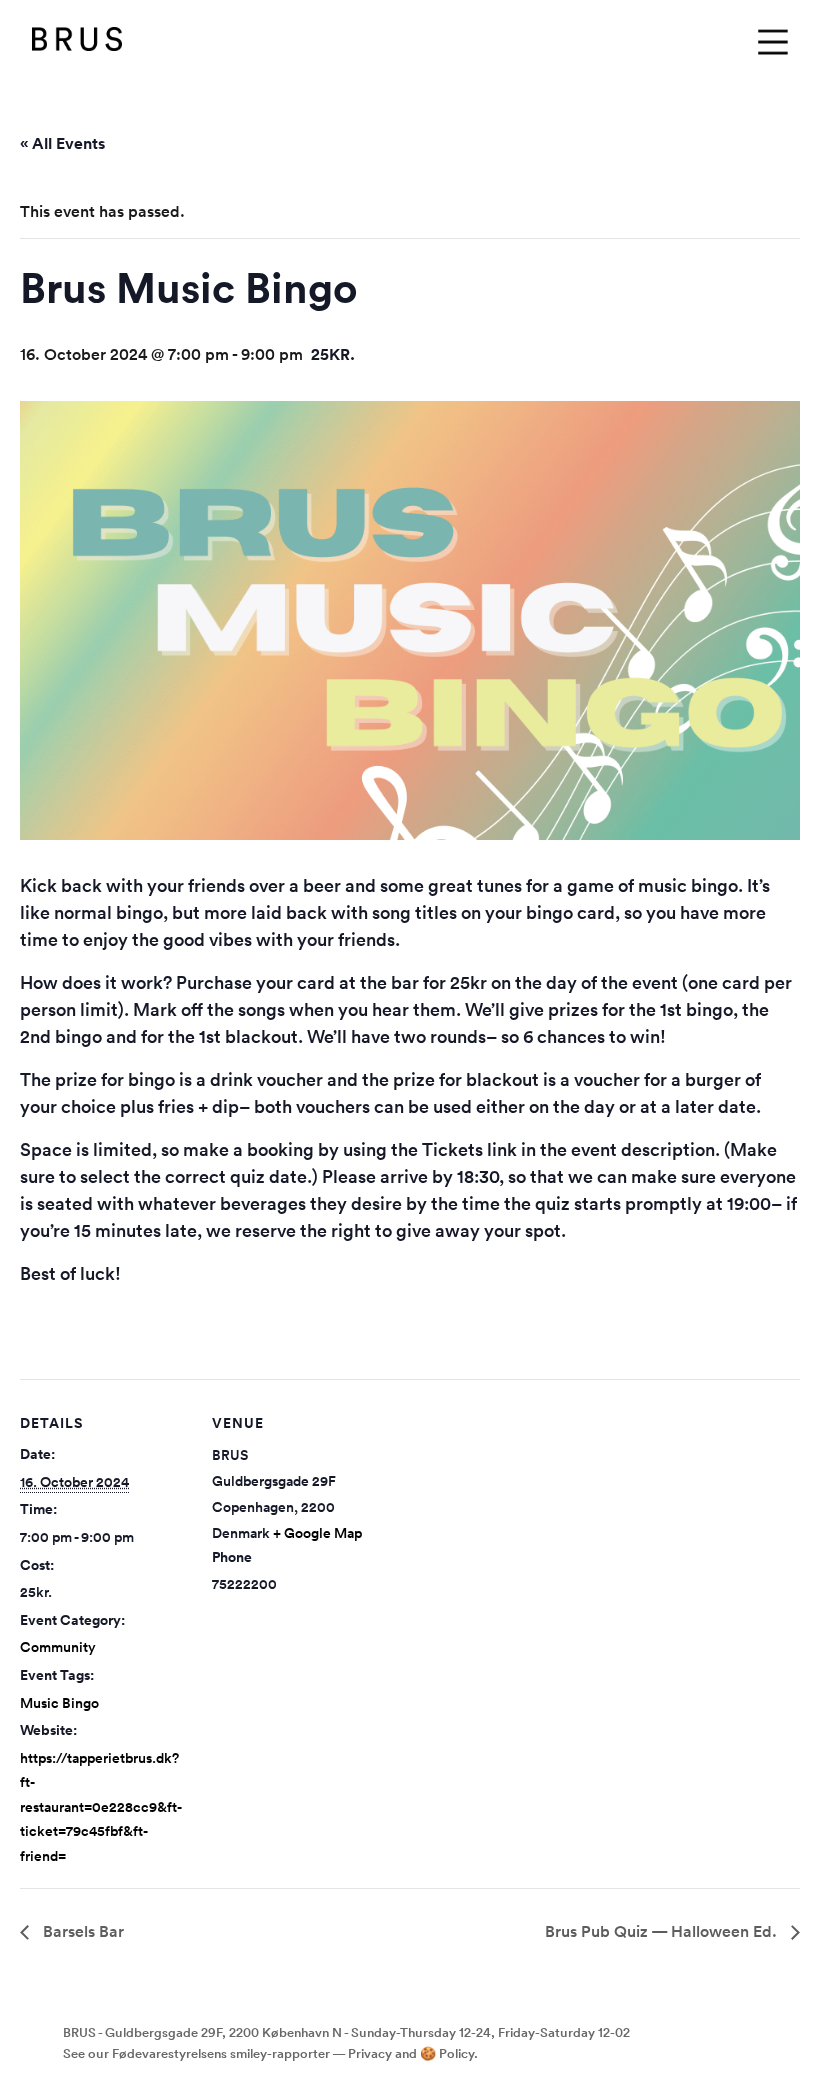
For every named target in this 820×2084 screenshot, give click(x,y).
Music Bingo (59, 1703)
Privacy (370, 2053)
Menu (773, 42)
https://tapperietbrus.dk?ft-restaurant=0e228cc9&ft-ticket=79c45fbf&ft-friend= (101, 1807)
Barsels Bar (81, 1931)
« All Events (62, 143)
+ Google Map (317, 1533)
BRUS (77, 42)
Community (58, 1647)
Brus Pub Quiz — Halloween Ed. (663, 1931)
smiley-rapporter (280, 2053)
